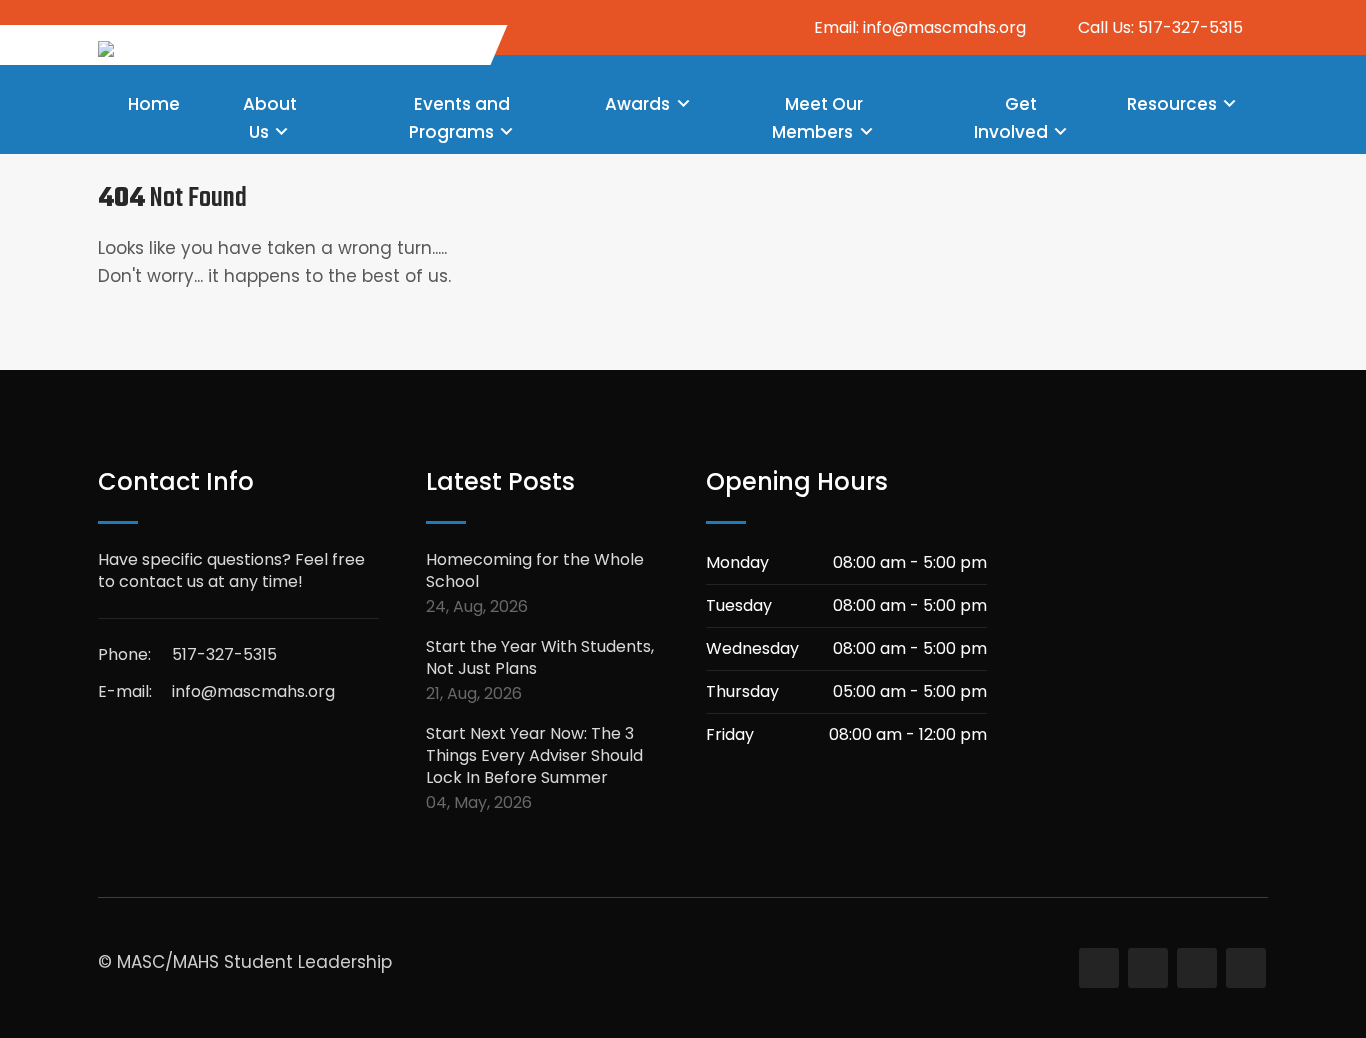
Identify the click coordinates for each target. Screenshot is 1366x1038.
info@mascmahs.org (253, 691)
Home (154, 104)
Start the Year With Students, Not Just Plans (540, 658)
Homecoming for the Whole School (535, 571)
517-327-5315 (224, 654)
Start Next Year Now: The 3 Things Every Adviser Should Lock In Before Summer (534, 756)
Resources (1172, 104)
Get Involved (1011, 118)
